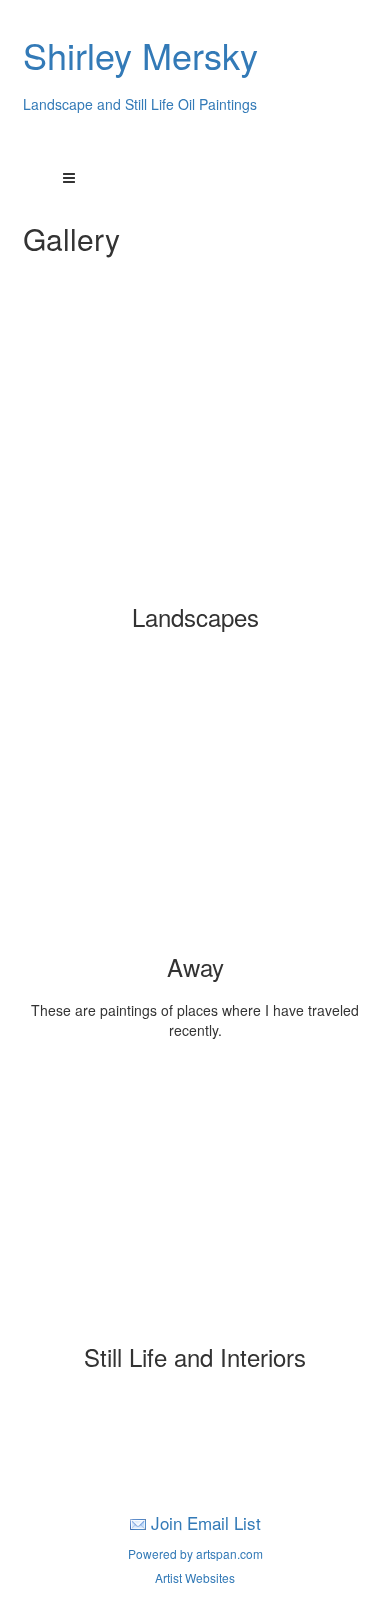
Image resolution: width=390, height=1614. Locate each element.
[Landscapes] (195, 459)
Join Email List (206, 1522)
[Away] (195, 809)
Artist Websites (195, 1577)
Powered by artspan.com (195, 1553)
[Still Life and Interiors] (195, 1199)
